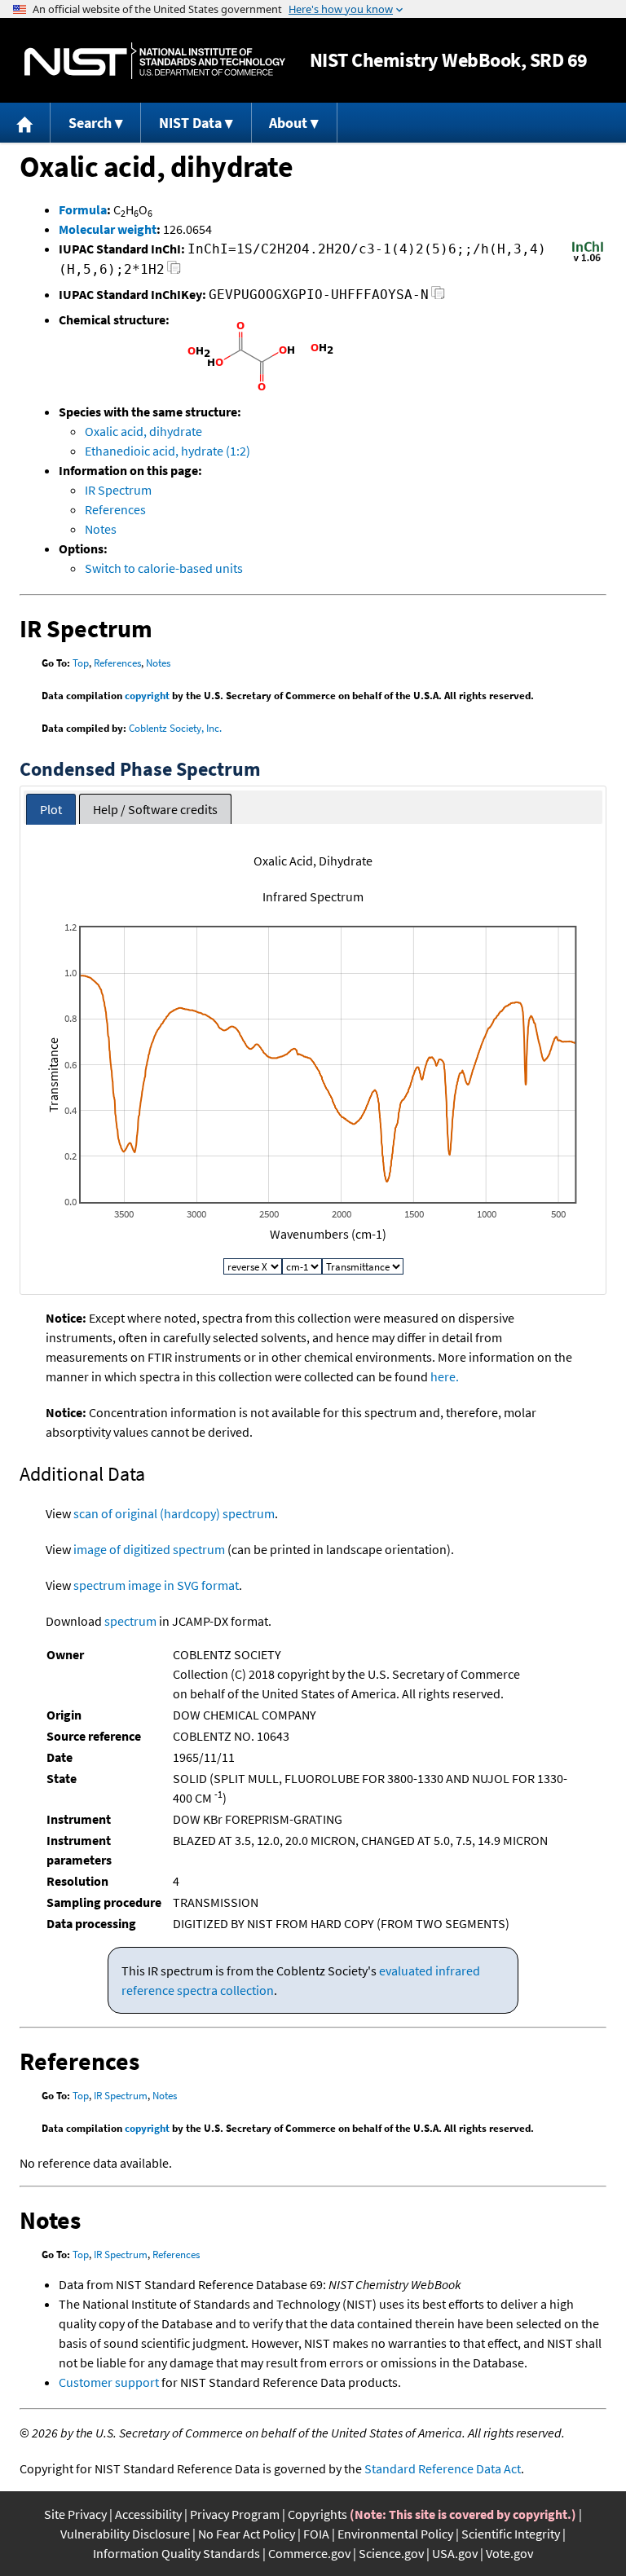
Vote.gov (509, 2553)
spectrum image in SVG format (156, 1585)
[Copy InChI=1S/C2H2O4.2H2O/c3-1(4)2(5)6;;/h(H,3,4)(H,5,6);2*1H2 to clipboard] (174, 272)
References (115, 509)
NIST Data (190, 123)
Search (90, 123)
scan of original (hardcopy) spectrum (174, 1513)
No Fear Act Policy (247, 2534)
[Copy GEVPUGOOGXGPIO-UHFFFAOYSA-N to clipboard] (438, 297)
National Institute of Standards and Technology (155, 61)
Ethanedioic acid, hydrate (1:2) (168, 451)
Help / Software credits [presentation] (155, 809)
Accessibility (148, 2514)
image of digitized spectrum (149, 1549)
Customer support (109, 2382)
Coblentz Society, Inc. (175, 728)
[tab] (51, 810)
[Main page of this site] (25, 123)
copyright (147, 696)
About (288, 123)
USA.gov (455, 2553)
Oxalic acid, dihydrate (143, 431)
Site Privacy (75, 2514)
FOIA (316, 2534)
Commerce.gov (309, 2553)
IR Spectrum (118, 490)
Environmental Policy (395, 2534)
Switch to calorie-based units (164, 568)
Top (81, 663)
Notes (101, 529)
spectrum (130, 1621)
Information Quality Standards (176, 2553)
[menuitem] (25, 123)
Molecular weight (108, 229)
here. (445, 1376)
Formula (83, 209)
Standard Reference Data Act (443, 2468)
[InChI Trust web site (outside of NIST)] (588, 260)
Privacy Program (235, 2514)
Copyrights (317, 2514)
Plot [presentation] (51, 809)
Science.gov (391, 2553)
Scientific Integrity (511, 2534)
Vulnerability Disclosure (125, 2534)
